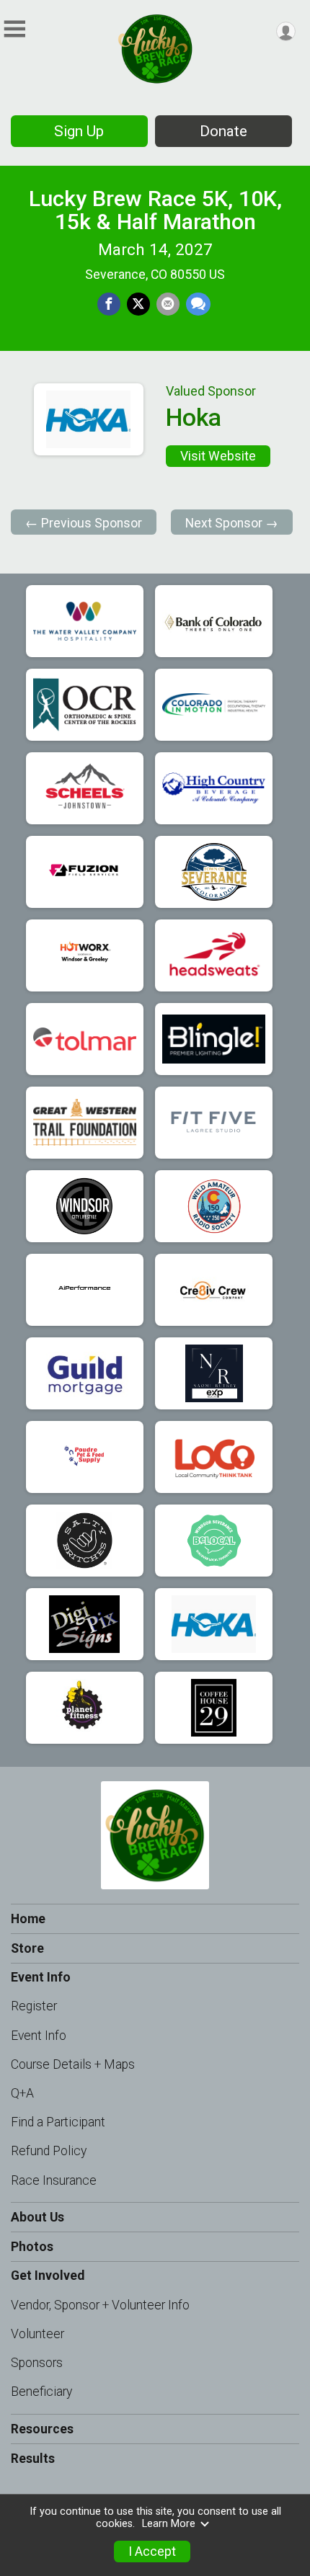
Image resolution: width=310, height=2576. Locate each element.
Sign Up (79, 131)
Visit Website (218, 456)
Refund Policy (49, 2151)
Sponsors (37, 2363)
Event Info (39, 2036)
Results (33, 2459)
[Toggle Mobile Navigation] (14, 29)
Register (34, 2006)
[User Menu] (286, 31)
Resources (42, 2429)
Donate (223, 131)
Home (28, 1919)
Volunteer (37, 2334)
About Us (37, 2217)
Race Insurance (54, 2180)
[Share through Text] (198, 304)
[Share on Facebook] (109, 304)
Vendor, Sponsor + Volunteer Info (100, 2305)
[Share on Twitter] (138, 304)
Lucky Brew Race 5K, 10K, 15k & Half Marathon (155, 210)
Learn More (169, 2524)
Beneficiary (41, 2392)
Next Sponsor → (232, 523)
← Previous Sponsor (84, 523)
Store (27, 1948)
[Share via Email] (168, 304)
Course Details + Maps (73, 2064)
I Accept (152, 2552)
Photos (32, 2247)
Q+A (22, 2093)
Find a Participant (58, 2122)
